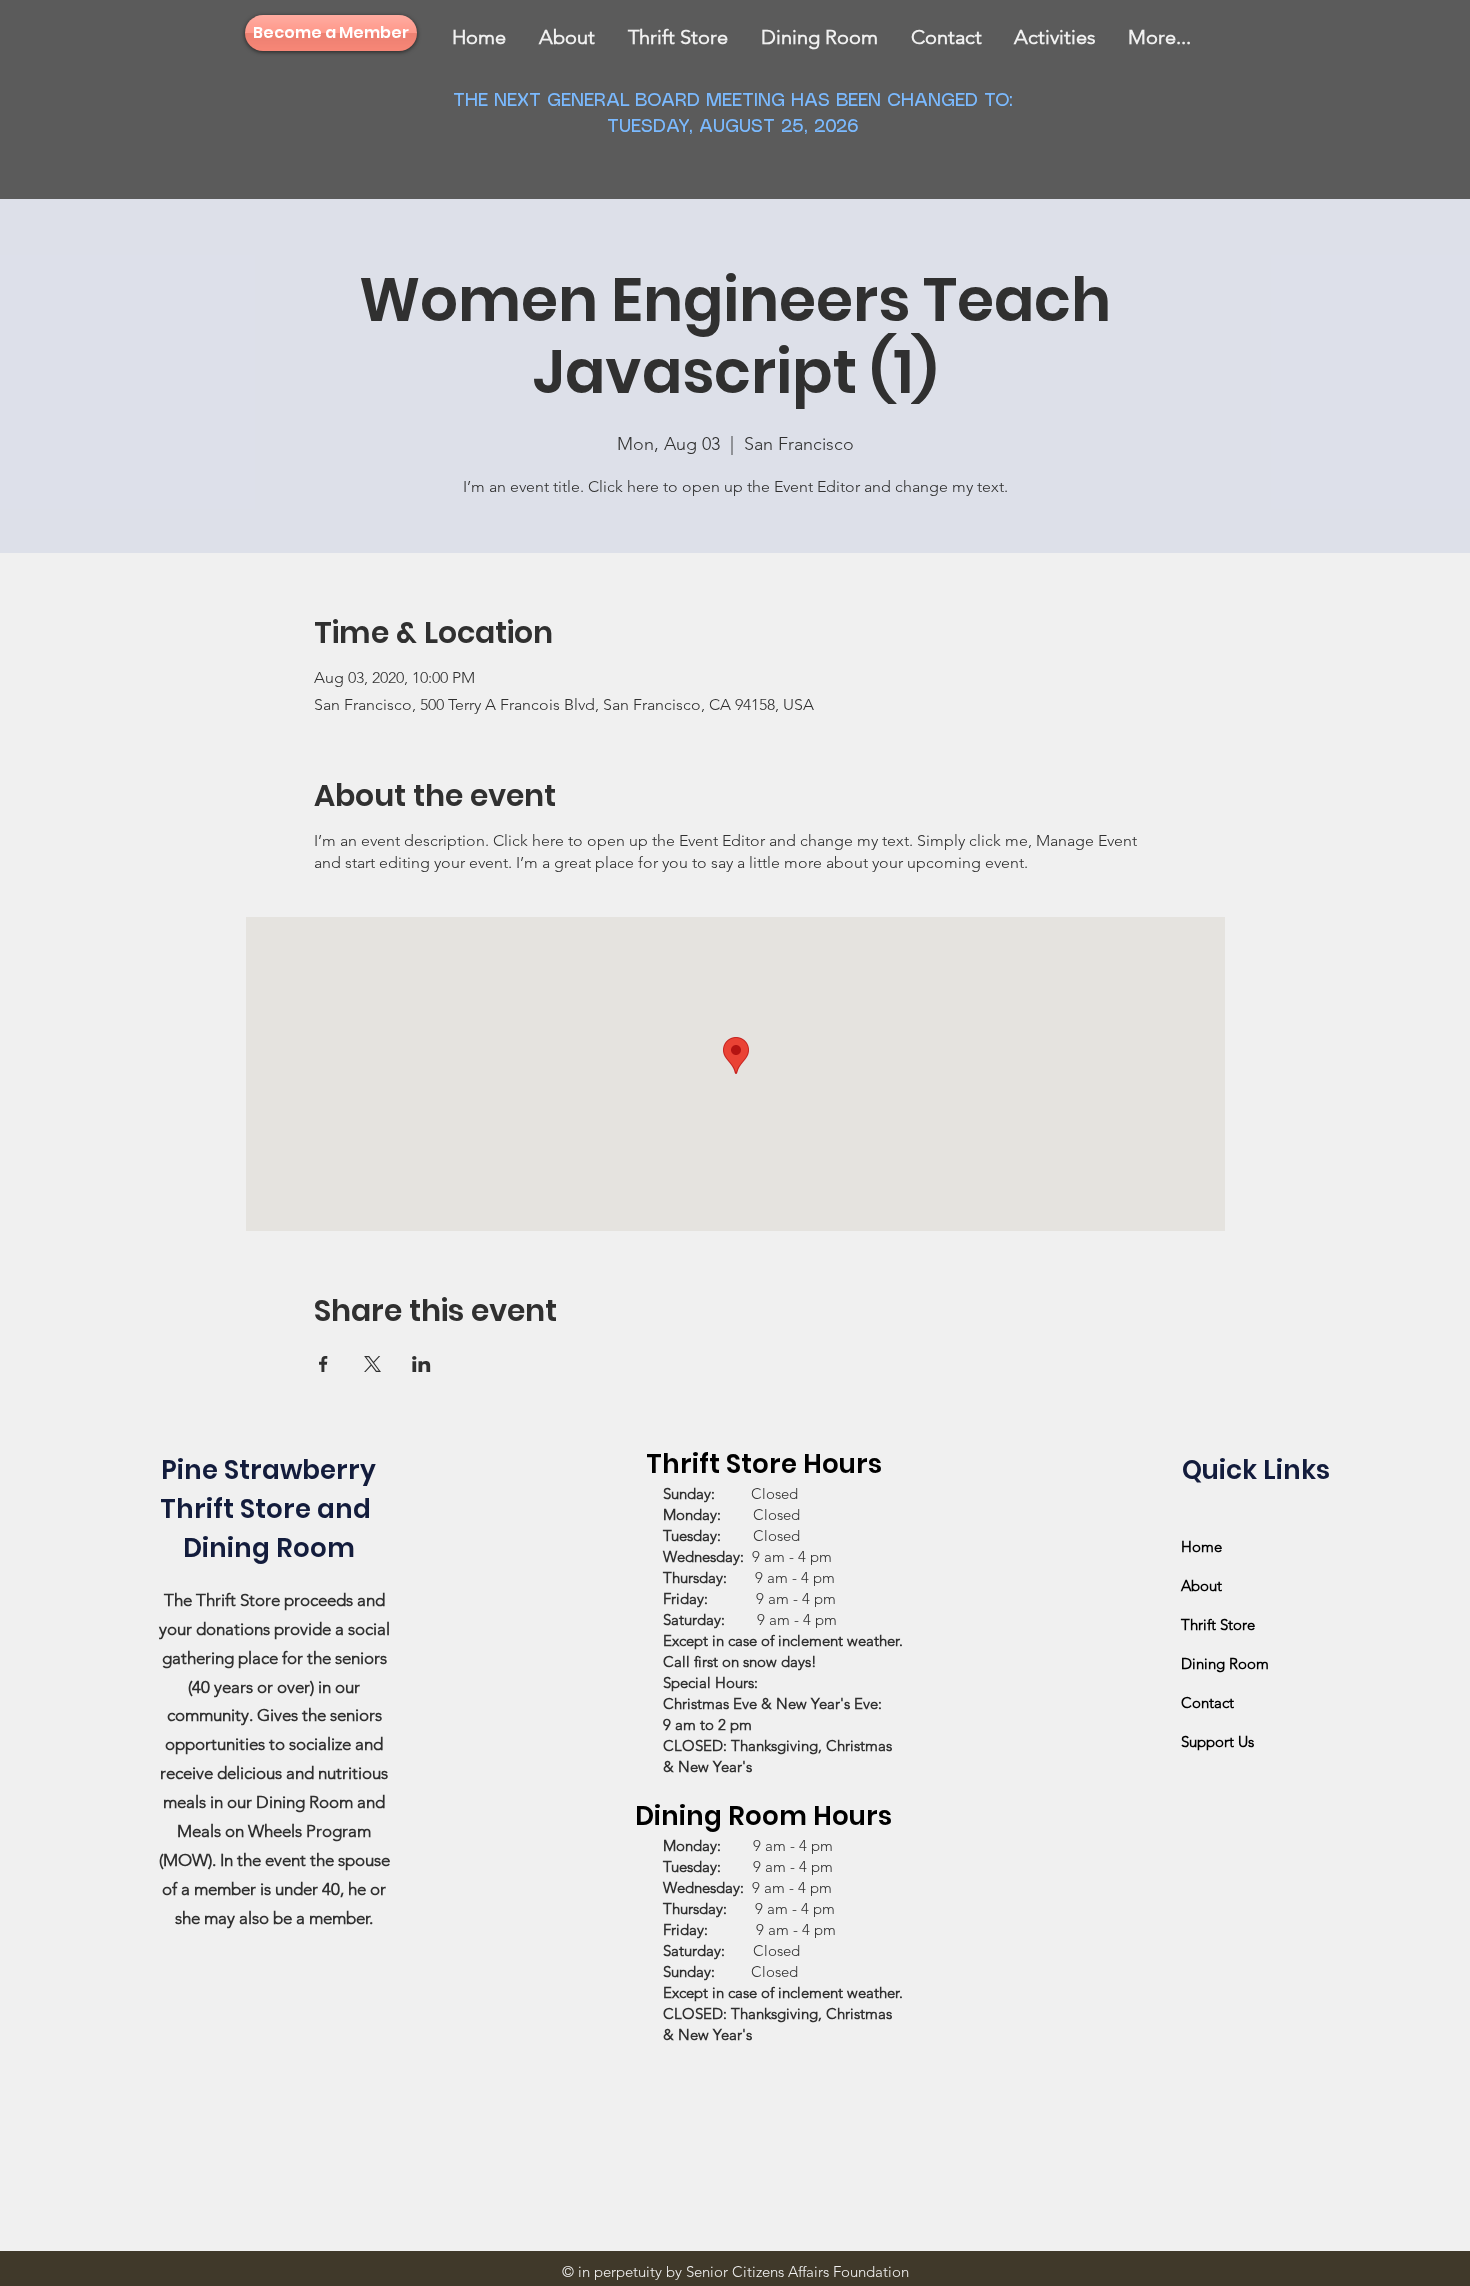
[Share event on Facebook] (323, 1364)
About (1201, 1585)
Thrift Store (1218, 1624)
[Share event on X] (372, 1364)
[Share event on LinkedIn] (421, 1364)
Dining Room (1225, 1663)
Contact (1207, 1702)
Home (1201, 1546)
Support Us (1217, 1741)
